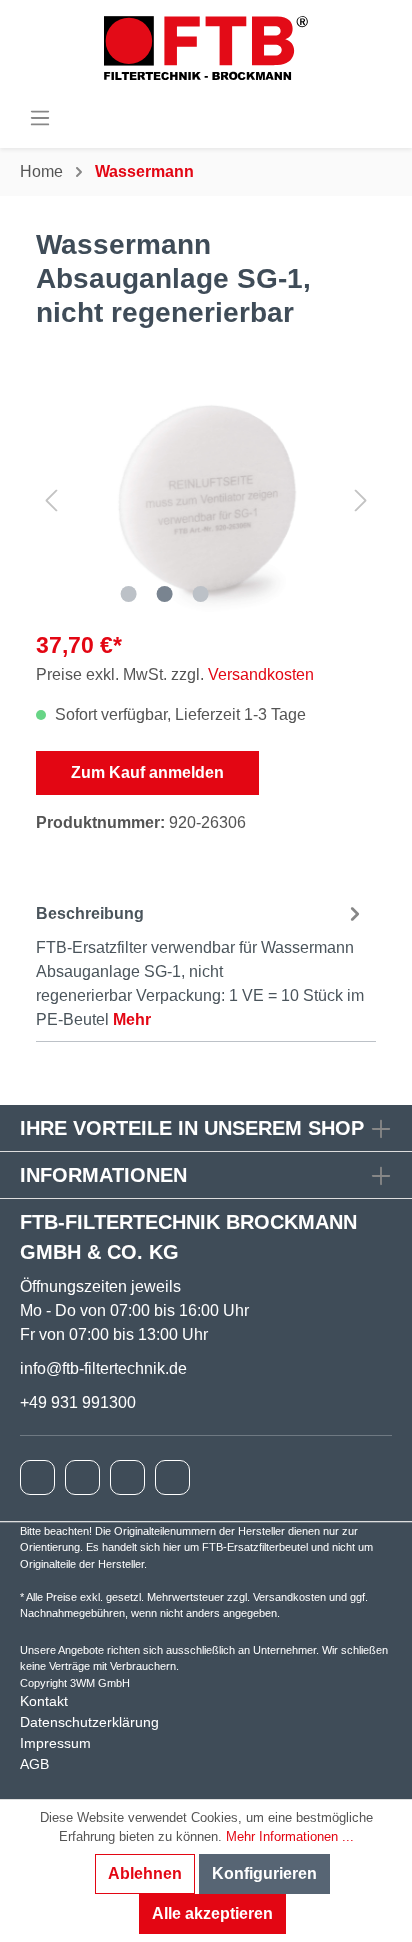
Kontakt (44, 1701)
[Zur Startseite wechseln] (206, 48)
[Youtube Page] (127, 1477)
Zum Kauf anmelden (147, 772)
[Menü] (40, 118)
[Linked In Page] (172, 1477)
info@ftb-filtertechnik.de (103, 1368)
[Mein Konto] (365, 117)
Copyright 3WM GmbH (75, 1683)
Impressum (55, 1743)
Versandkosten (261, 674)
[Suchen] (347, 117)
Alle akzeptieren (212, 1913)
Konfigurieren (264, 1873)
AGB (34, 1764)
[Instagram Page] (82, 1477)
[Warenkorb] (383, 117)
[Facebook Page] (37, 1477)
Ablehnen (145, 1873)
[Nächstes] (361, 499)
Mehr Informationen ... (290, 1836)
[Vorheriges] (51, 499)
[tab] (201, 964)
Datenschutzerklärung (89, 1722)
